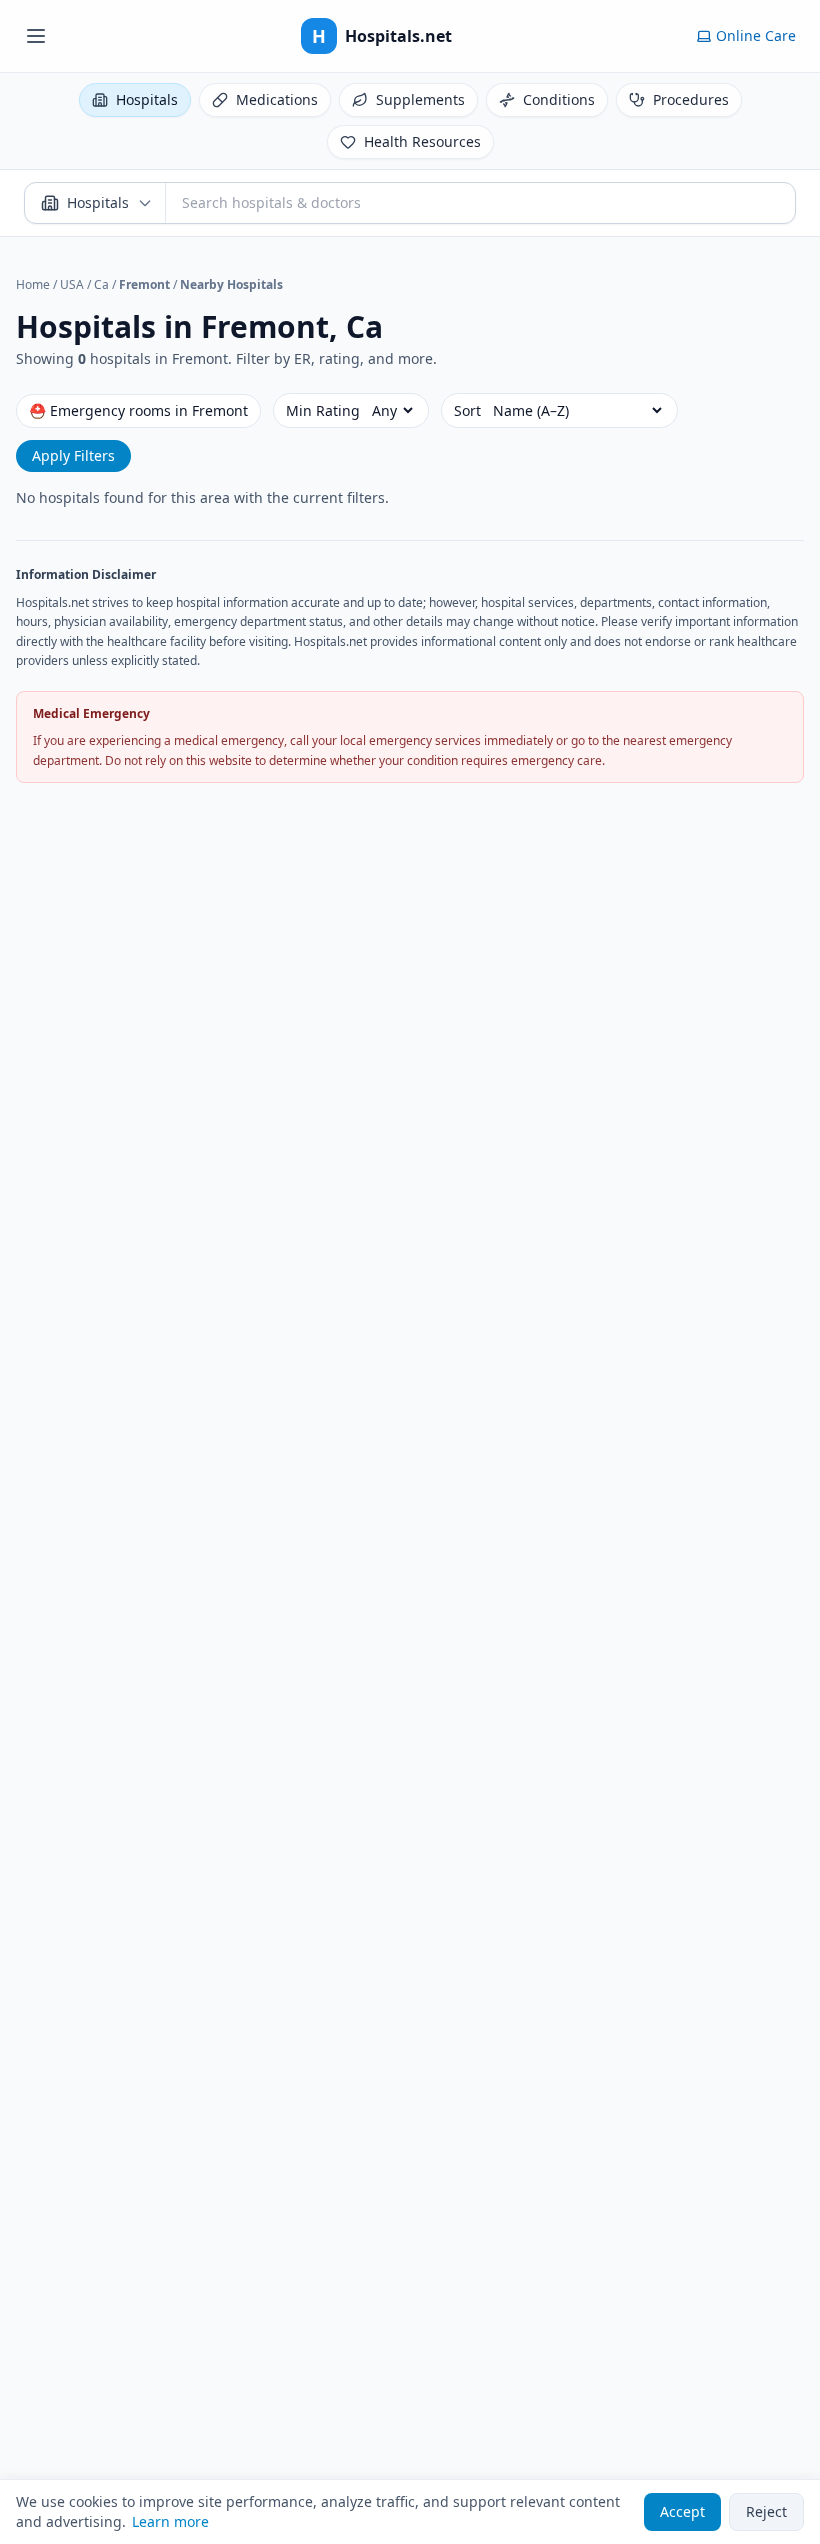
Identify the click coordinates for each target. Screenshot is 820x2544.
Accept (682, 2511)
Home (33, 284)
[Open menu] (36, 36)
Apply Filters (73, 455)
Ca (101, 284)
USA (72, 284)
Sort (467, 410)
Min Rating (323, 410)
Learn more (170, 2521)
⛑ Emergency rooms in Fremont (138, 410)
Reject (766, 2511)
